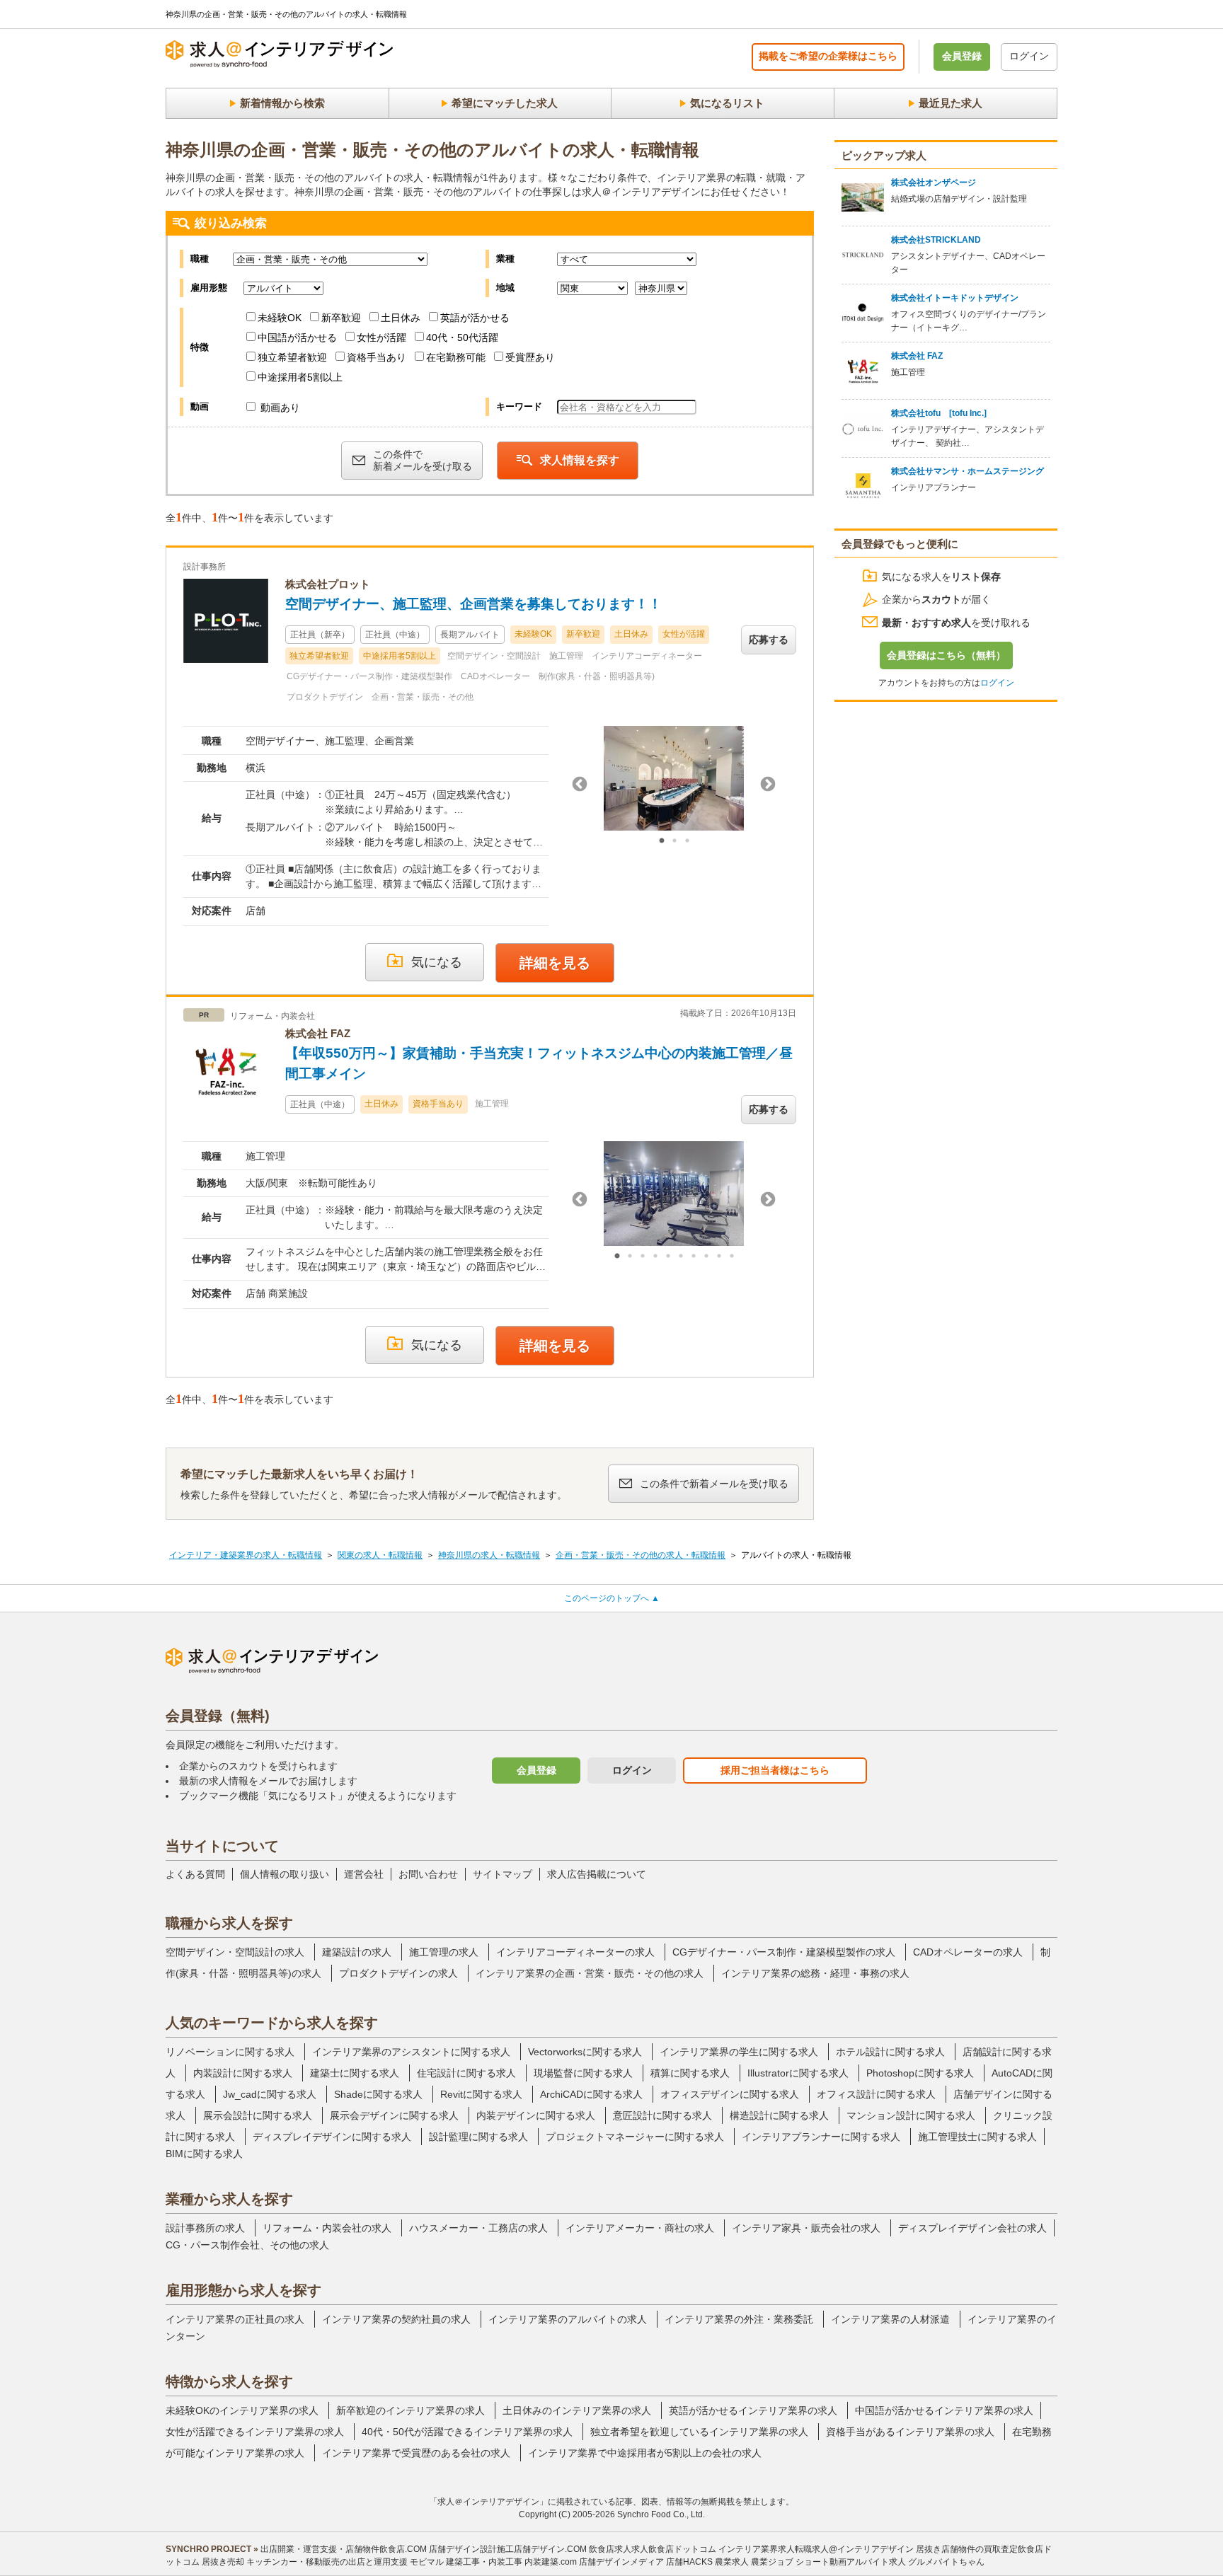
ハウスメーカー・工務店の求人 (478, 2228)
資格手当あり (377, 357)
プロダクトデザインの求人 (398, 1973)
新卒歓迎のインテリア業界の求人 (410, 2410)
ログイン (1029, 56)
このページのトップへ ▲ (612, 1598)
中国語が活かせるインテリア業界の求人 (944, 2410)
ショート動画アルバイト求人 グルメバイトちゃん (890, 2562)
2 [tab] (674, 841)
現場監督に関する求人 (583, 2073)
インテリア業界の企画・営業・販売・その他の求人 (590, 1973)
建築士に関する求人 (355, 2073)
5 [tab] (668, 1257)
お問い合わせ (428, 1874)
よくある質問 (195, 1874)
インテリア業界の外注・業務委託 (739, 2319)
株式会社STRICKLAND (936, 240)
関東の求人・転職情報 (380, 1555)
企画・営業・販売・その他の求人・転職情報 (641, 1555)
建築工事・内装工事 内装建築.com (511, 2562)
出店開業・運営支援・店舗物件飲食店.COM (344, 2549)
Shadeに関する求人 (378, 2094)
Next (768, 785)
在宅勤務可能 (456, 357)
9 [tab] (719, 1257)
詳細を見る (555, 963)
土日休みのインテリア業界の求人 (577, 2410)
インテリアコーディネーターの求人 (575, 1952)
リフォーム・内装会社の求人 (327, 2228)
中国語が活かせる (297, 337)
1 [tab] (662, 841)
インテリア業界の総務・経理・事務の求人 (815, 1973)
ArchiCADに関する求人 (591, 2094)
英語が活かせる (475, 318)
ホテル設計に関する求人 (890, 2052)
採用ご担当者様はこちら (775, 1770)
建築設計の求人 (357, 1952)
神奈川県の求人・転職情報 (489, 1555)
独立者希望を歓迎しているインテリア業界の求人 (699, 2432)
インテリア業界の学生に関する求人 (739, 2052)
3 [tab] (687, 841)
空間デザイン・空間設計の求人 (235, 1952)
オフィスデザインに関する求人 (730, 2094)
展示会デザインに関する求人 (394, 2115)
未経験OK (280, 318)
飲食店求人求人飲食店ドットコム (653, 2549)
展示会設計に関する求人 (258, 2115)
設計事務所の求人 (205, 2228)
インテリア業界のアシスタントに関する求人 (411, 2052)
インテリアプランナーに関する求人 (821, 2137)
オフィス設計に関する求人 (876, 2094)
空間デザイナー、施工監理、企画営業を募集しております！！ (473, 604)
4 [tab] (655, 1257)
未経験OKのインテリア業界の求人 (242, 2410)
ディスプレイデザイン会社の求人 (972, 2228)
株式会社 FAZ (318, 1033)
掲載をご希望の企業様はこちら (828, 56)
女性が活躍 (381, 337)
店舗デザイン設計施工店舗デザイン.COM (508, 2549)
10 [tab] (732, 1257)
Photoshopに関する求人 (920, 2073)
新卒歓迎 (341, 318)
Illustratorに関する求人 (798, 2073)
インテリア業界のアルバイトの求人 (568, 2319)
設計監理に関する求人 (478, 2137)
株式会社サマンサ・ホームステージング (968, 471)
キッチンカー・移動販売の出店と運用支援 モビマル (345, 2562)
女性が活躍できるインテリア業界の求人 (255, 2432)
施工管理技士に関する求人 (977, 2137)
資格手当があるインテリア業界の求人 (910, 2432)
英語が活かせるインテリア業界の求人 (753, 2410)
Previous (580, 785)
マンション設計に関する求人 (911, 2115)
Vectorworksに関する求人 (585, 2052)
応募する (769, 640)
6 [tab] (681, 1257)
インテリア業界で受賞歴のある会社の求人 (416, 2453)
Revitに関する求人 (481, 2094)
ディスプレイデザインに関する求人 (332, 2137)
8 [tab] (706, 1257)
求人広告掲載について (597, 1874)
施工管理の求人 (444, 1952)
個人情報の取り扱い (285, 1874)
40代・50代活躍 (462, 337)
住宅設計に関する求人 (466, 2073)
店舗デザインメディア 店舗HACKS (646, 2562)
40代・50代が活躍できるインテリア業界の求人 (467, 2432)
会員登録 (962, 56)
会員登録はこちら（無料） (946, 655)
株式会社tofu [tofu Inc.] (939, 413)
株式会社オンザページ (934, 183)
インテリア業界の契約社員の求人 (396, 2319)
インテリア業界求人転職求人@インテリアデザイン (816, 2549)
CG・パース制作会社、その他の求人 (247, 2245)
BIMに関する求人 (204, 2154)
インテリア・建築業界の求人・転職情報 (246, 1555)
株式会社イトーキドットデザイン (955, 298)
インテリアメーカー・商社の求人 (640, 2228)
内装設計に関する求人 (243, 2073)
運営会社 (364, 1874)
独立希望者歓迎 (292, 357)
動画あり (279, 408)
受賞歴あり (530, 357)
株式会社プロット (328, 584)
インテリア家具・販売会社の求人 (806, 2228)
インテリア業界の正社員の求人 (235, 2319)
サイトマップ (503, 1874)
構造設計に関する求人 (779, 2115)
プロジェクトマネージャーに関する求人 (635, 2137)
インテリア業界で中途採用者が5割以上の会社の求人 (645, 2453)
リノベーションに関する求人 (230, 2052)
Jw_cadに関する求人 (270, 2094)
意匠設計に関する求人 (662, 2115)
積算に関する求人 (690, 2073)
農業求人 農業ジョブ (754, 2562)
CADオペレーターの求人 (968, 1952)
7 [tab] (694, 1257)
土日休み (401, 318)
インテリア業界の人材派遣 (890, 2319)
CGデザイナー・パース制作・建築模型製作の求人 (784, 1952)
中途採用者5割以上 (300, 377)
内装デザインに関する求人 (536, 2115)
